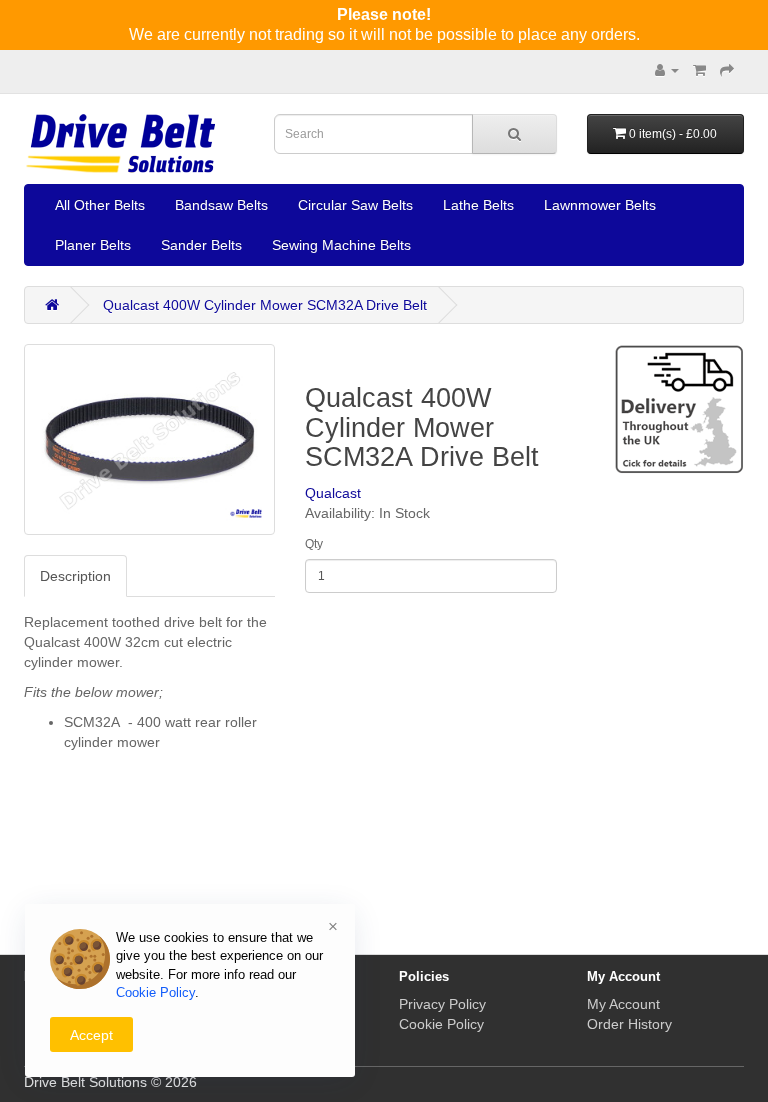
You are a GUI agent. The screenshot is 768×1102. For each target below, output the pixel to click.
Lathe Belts (478, 205)
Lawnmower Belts (600, 205)
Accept (91, 1035)
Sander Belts (201, 245)
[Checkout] (727, 70)
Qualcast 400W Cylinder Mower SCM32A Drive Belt (265, 305)
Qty (314, 544)
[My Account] (667, 70)
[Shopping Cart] (699, 70)
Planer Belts (93, 245)
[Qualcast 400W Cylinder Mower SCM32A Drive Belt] (149, 439)
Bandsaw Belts (221, 205)
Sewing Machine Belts (341, 245)
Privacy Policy (442, 1004)
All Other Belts (100, 205)
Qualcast (333, 493)
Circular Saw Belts (355, 205)
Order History (629, 1024)
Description (75, 576)
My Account (623, 1004)
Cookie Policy (441, 1024)
